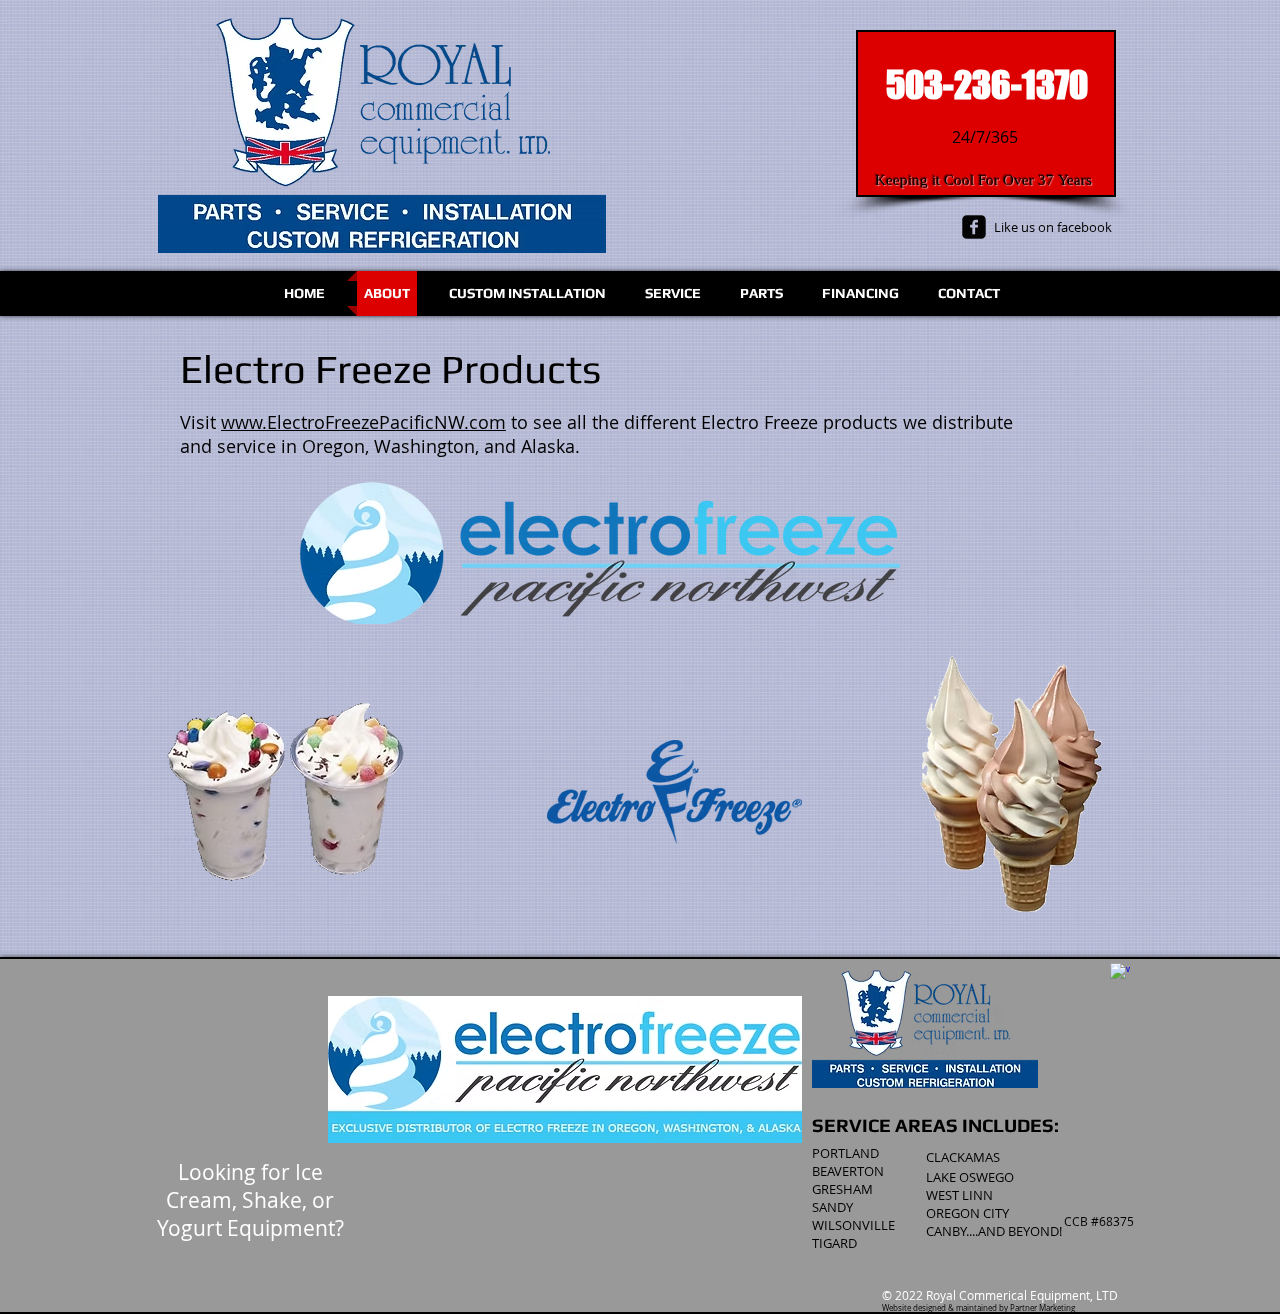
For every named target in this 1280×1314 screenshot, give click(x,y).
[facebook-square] (974, 227)
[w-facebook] (1120, 973)
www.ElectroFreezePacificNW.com (363, 422)
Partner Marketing (1042, 1308)
